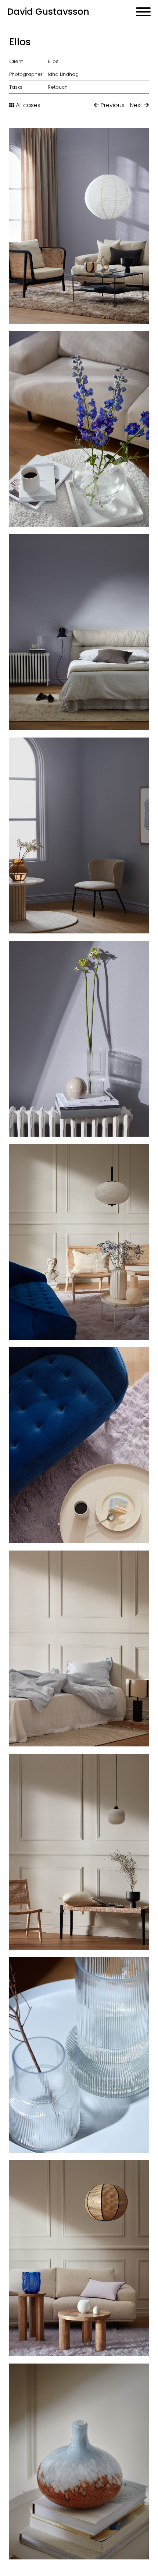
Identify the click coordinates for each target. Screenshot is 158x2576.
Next (137, 105)
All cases (27, 105)
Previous (112, 105)
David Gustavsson (48, 12)
